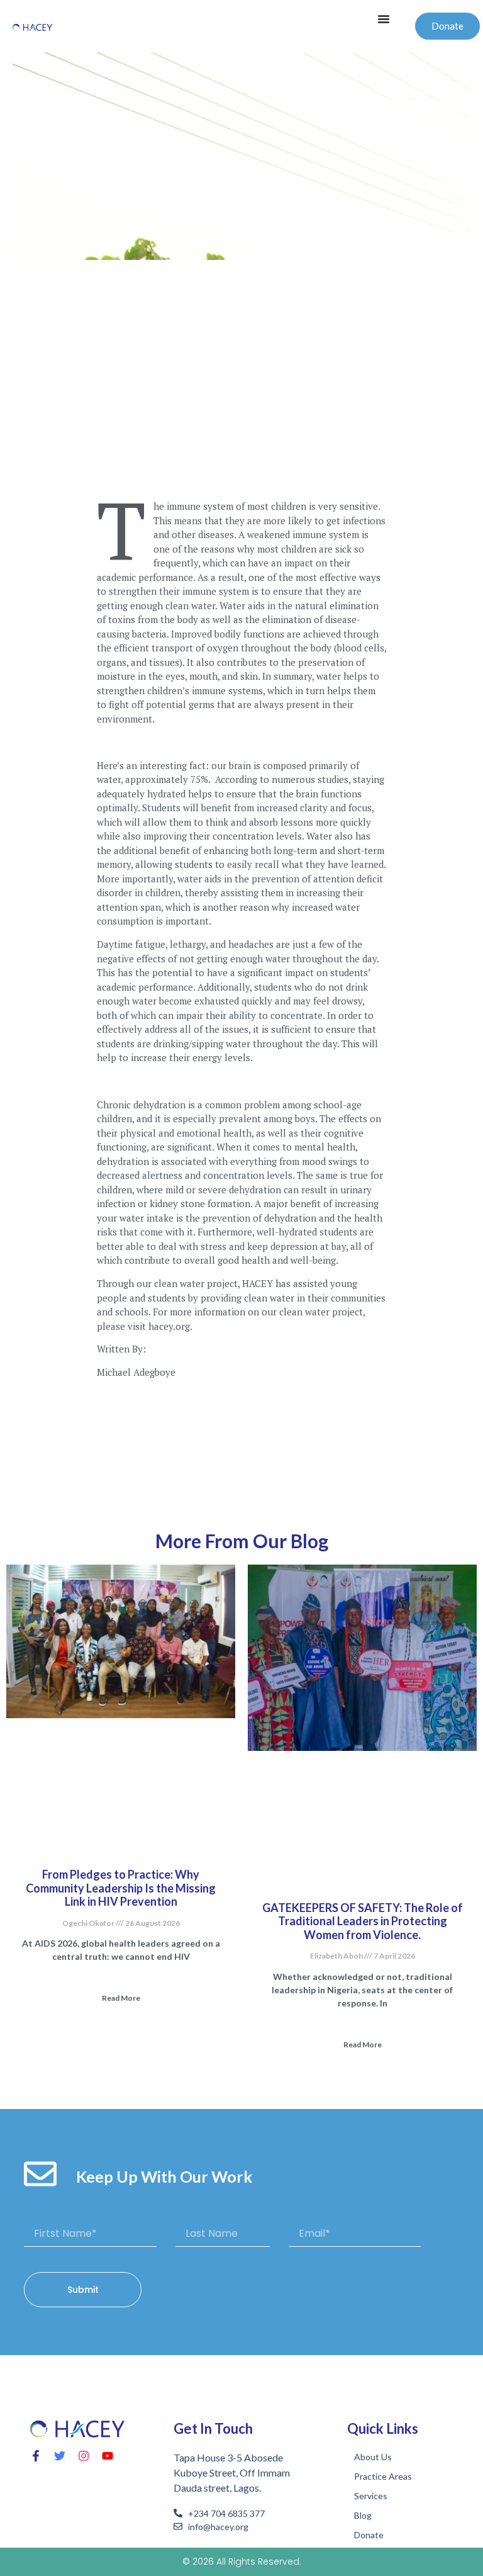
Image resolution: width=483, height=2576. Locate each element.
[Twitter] (60, 2456)
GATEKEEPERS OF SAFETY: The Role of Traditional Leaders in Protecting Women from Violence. (363, 1921)
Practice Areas (383, 2476)
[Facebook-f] (36, 2456)
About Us (373, 2457)
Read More (121, 1998)
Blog (363, 2515)
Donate (369, 2535)
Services (371, 2496)
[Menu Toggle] (384, 19)
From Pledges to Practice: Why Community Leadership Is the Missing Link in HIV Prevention (121, 1888)
